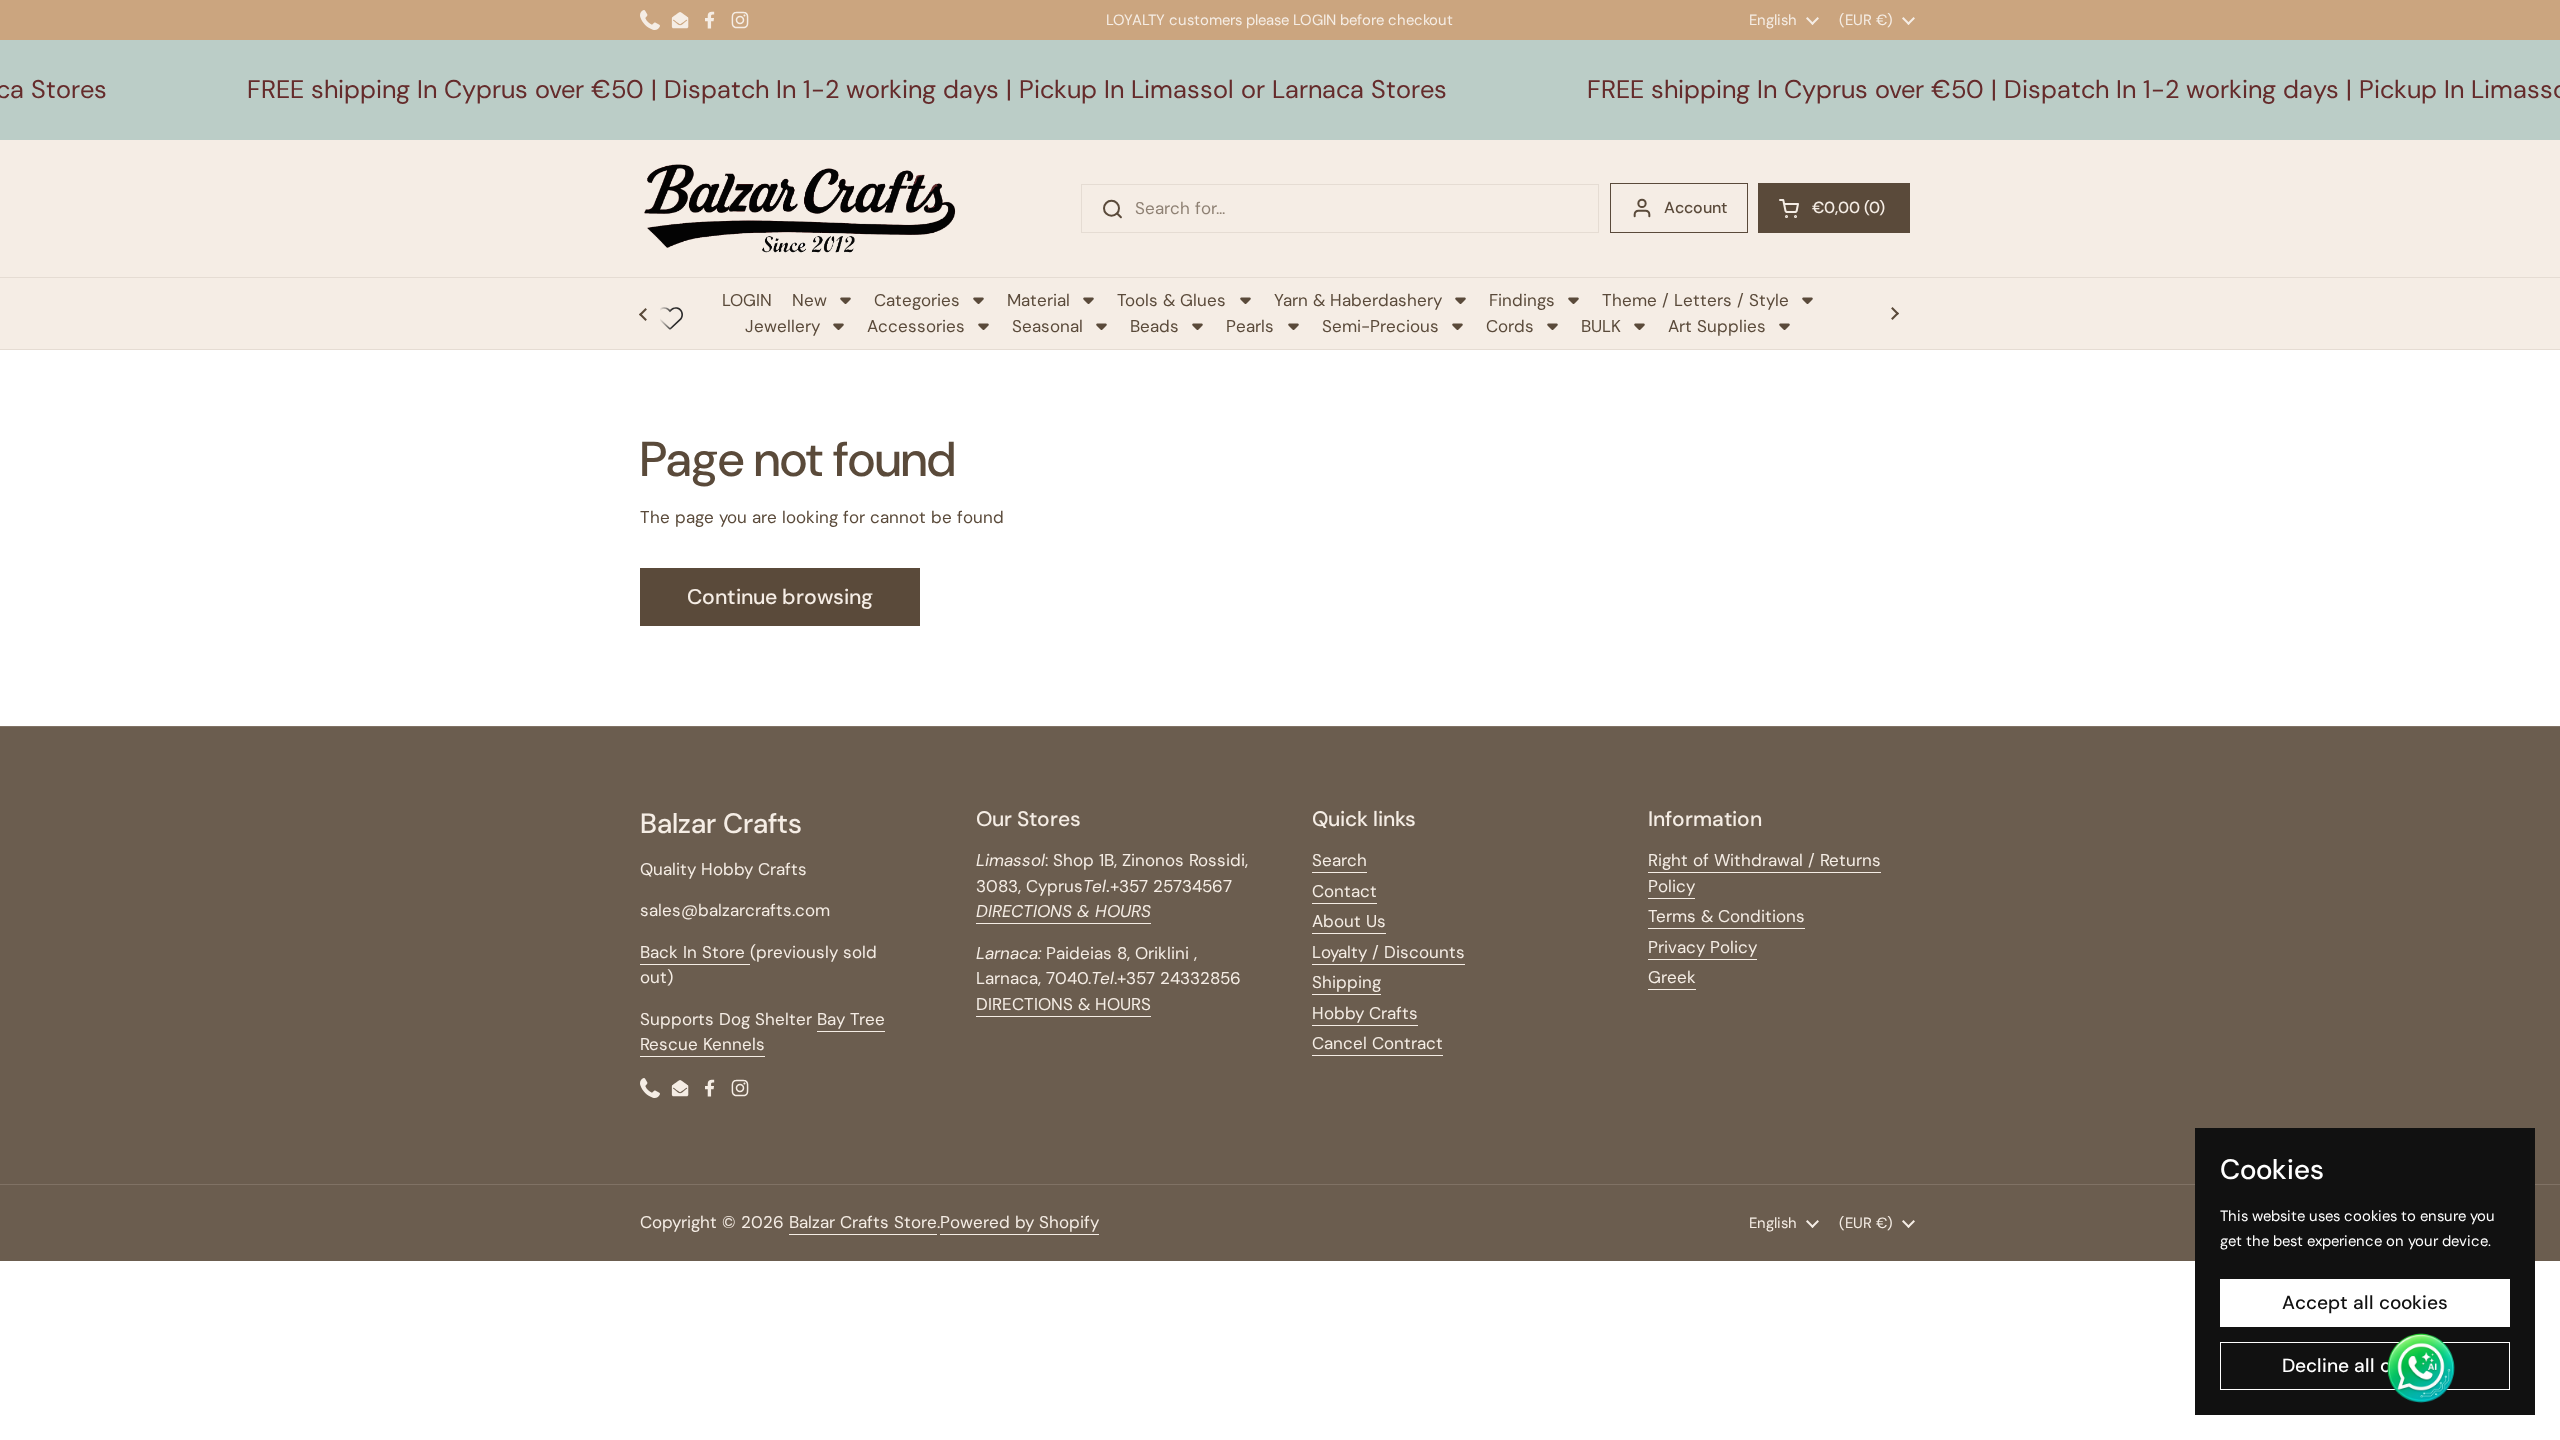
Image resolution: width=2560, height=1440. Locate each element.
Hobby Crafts (1365, 1013)
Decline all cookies (2365, 1365)
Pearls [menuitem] (1250, 326)
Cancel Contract (1377, 1043)
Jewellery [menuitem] (782, 326)
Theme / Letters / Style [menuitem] (1695, 300)
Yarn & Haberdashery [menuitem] (1358, 300)
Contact (1344, 891)
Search (1339, 860)
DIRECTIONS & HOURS (1063, 1004)
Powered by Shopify (1019, 1222)
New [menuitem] (809, 300)
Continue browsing (780, 597)
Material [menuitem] (1038, 300)
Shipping (1346, 982)
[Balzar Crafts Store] (800, 208)
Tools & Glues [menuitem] (1171, 300)
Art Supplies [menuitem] (1717, 326)
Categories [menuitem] (917, 300)
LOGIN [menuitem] (747, 300)
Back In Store (695, 952)
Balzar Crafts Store (863, 1222)
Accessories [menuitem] (916, 326)
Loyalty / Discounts (1388, 952)
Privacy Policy (1702, 947)
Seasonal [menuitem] (1047, 326)
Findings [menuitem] (1522, 300)
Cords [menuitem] (1510, 326)
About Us (1349, 921)
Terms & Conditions (1726, 916)
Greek (1672, 977)
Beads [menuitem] (1154, 326)
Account (1695, 207)
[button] (1834, 208)
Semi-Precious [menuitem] (1380, 326)
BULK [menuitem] (1601, 326)
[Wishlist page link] (670, 318)
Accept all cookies (2365, 1302)
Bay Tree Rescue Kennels (762, 1032)
